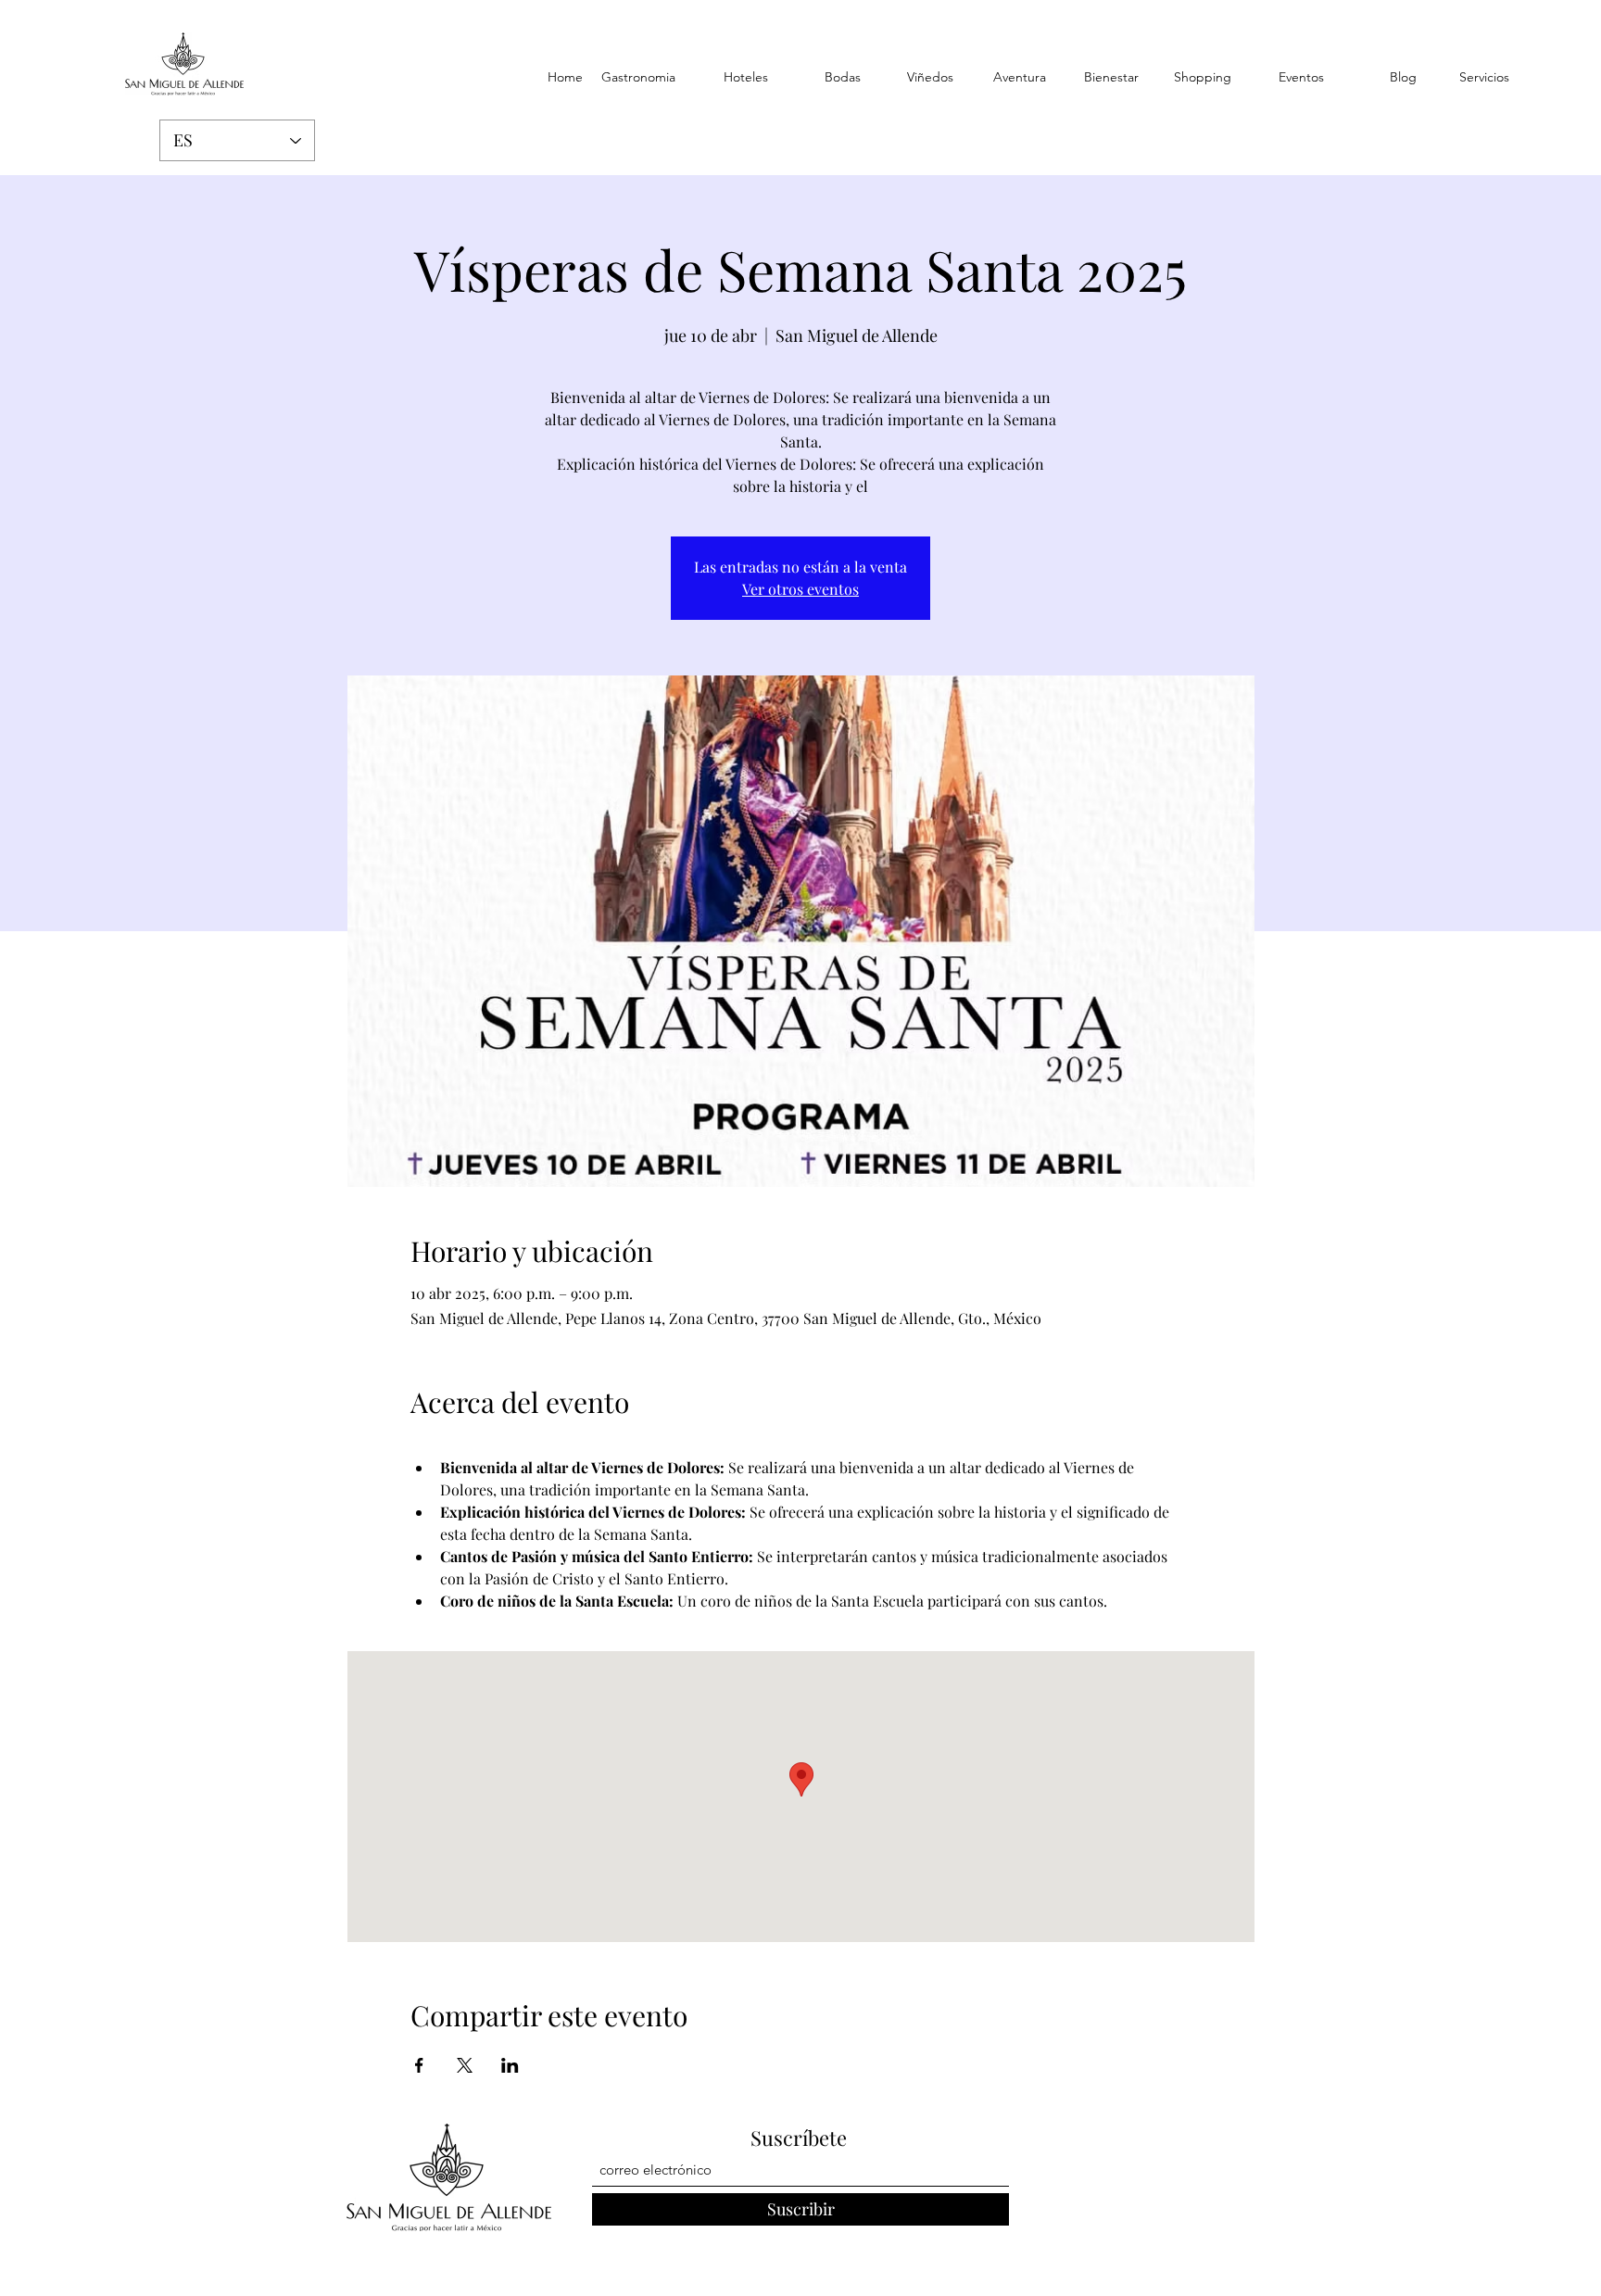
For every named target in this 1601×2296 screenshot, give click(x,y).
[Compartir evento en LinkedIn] (510, 2065)
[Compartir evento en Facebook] (419, 2065)
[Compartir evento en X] (465, 2065)
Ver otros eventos (800, 589)
